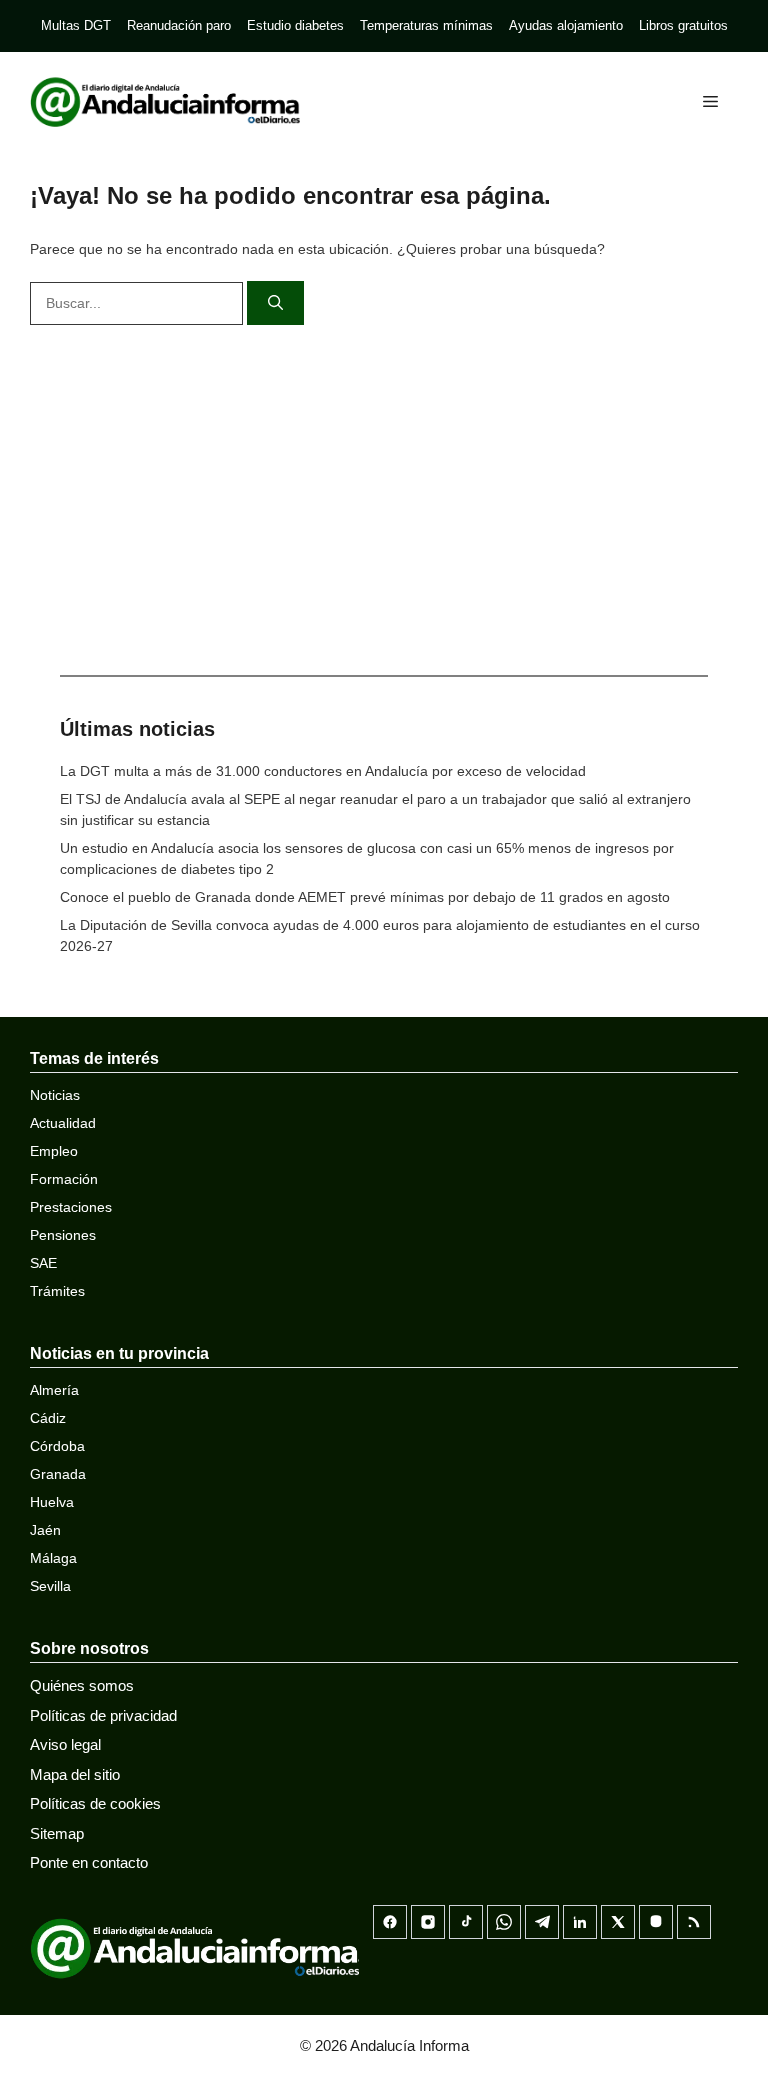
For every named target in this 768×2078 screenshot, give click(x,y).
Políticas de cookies (95, 1803)
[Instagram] (428, 1922)
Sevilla (50, 1586)
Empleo (54, 1151)
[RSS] (694, 1922)
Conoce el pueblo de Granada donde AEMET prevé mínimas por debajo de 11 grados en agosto (365, 897)
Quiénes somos (82, 1685)
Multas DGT (76, 25)
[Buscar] (275, 303)
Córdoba (57, 1446)
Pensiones (63, 1235)
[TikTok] (466, 1922)
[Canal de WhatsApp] (504, 1922)
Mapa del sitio (75, 1774)
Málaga (53, 1558)
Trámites (57, 1291)
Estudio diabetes (295, 25)
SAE (43, 1263)
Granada (58, 1474)
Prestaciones (71, 1207)
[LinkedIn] (580, 1922)
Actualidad (63, 1123)
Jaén (45, 1530)
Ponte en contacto (89, 1862)
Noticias (55, 1095)
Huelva (52, 1502)
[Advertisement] (384, 495)
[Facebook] (390, 1922)
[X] (618, 1922)
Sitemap (57, 1833)
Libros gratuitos (683, 25)
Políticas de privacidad (103, 1715)
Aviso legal (65, 1744)
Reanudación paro (179, 25)
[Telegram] (542, 1922)
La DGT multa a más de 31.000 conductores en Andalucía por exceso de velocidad (323, 771)
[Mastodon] (656, 1922)
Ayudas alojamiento (566, 25)
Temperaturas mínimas (426, 25)
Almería (54, 1390)
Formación (64, 1179)
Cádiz (48, 1418)
